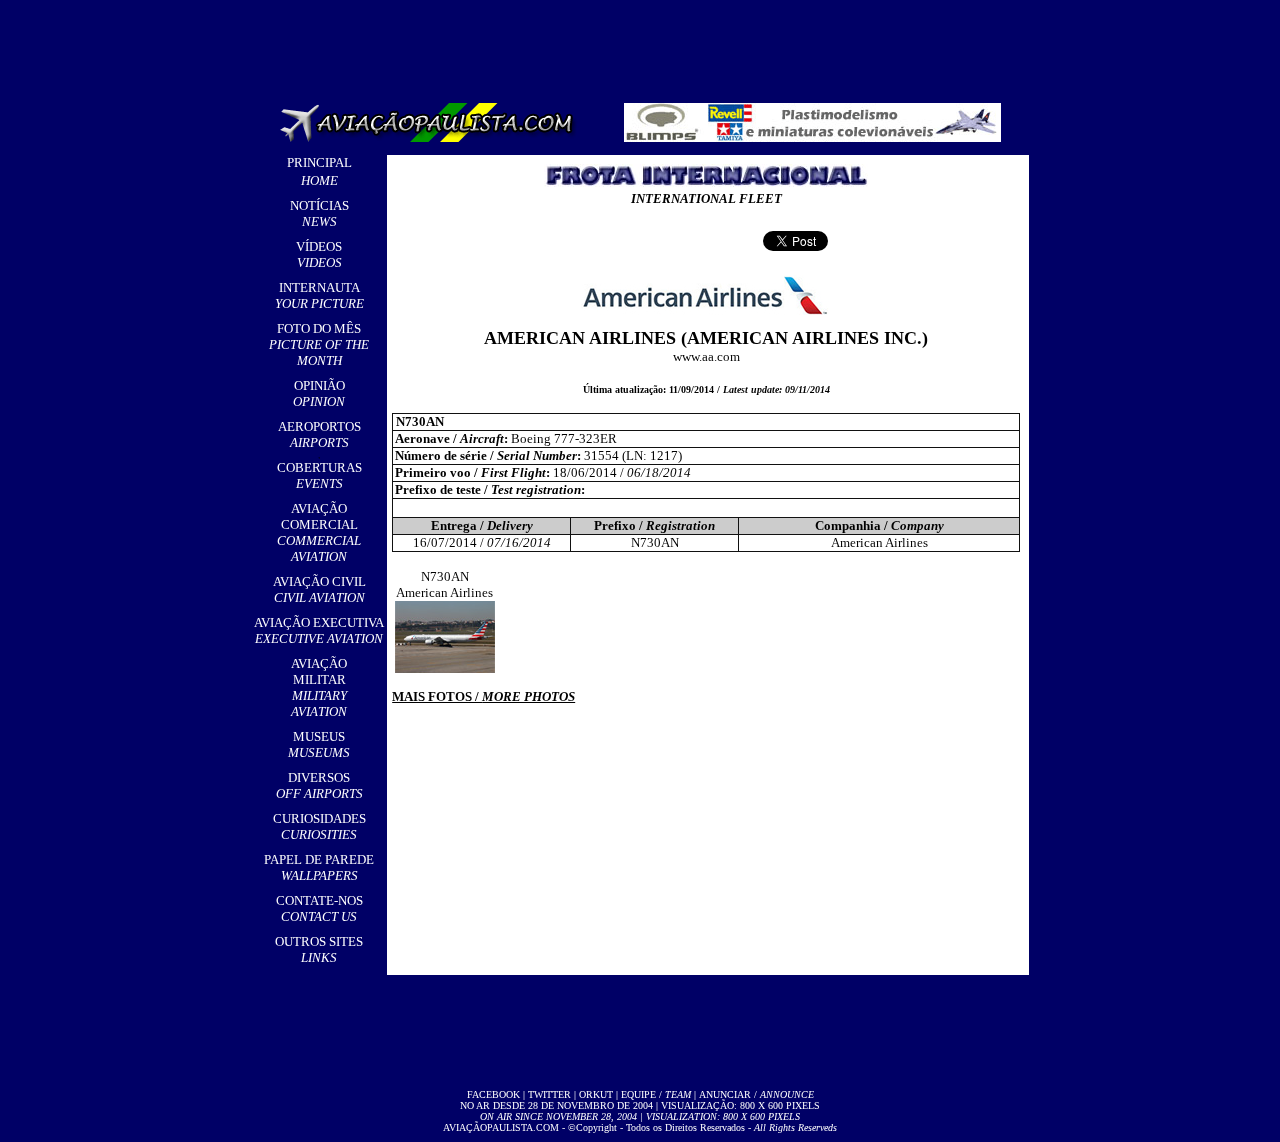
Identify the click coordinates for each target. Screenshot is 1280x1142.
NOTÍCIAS (319, 213)
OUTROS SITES (319, 949)
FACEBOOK (493, 1094)
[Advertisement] (644, 45)
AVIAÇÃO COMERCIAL (319, 532)
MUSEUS (319, 744)
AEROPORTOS (319, 434)
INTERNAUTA (319, 295)
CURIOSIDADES (319, 826)
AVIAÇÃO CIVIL (319, 589)
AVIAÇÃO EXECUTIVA (319, 630)
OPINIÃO (319, 393)
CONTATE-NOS (319, 908)
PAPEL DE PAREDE (319, 867)
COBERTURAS (319, 475)
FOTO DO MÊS (319, 344)
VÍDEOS (319, 254)
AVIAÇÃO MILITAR (319, 687)
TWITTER (549, 1094)
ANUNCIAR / (756, 1094)
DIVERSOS (319, 785)
